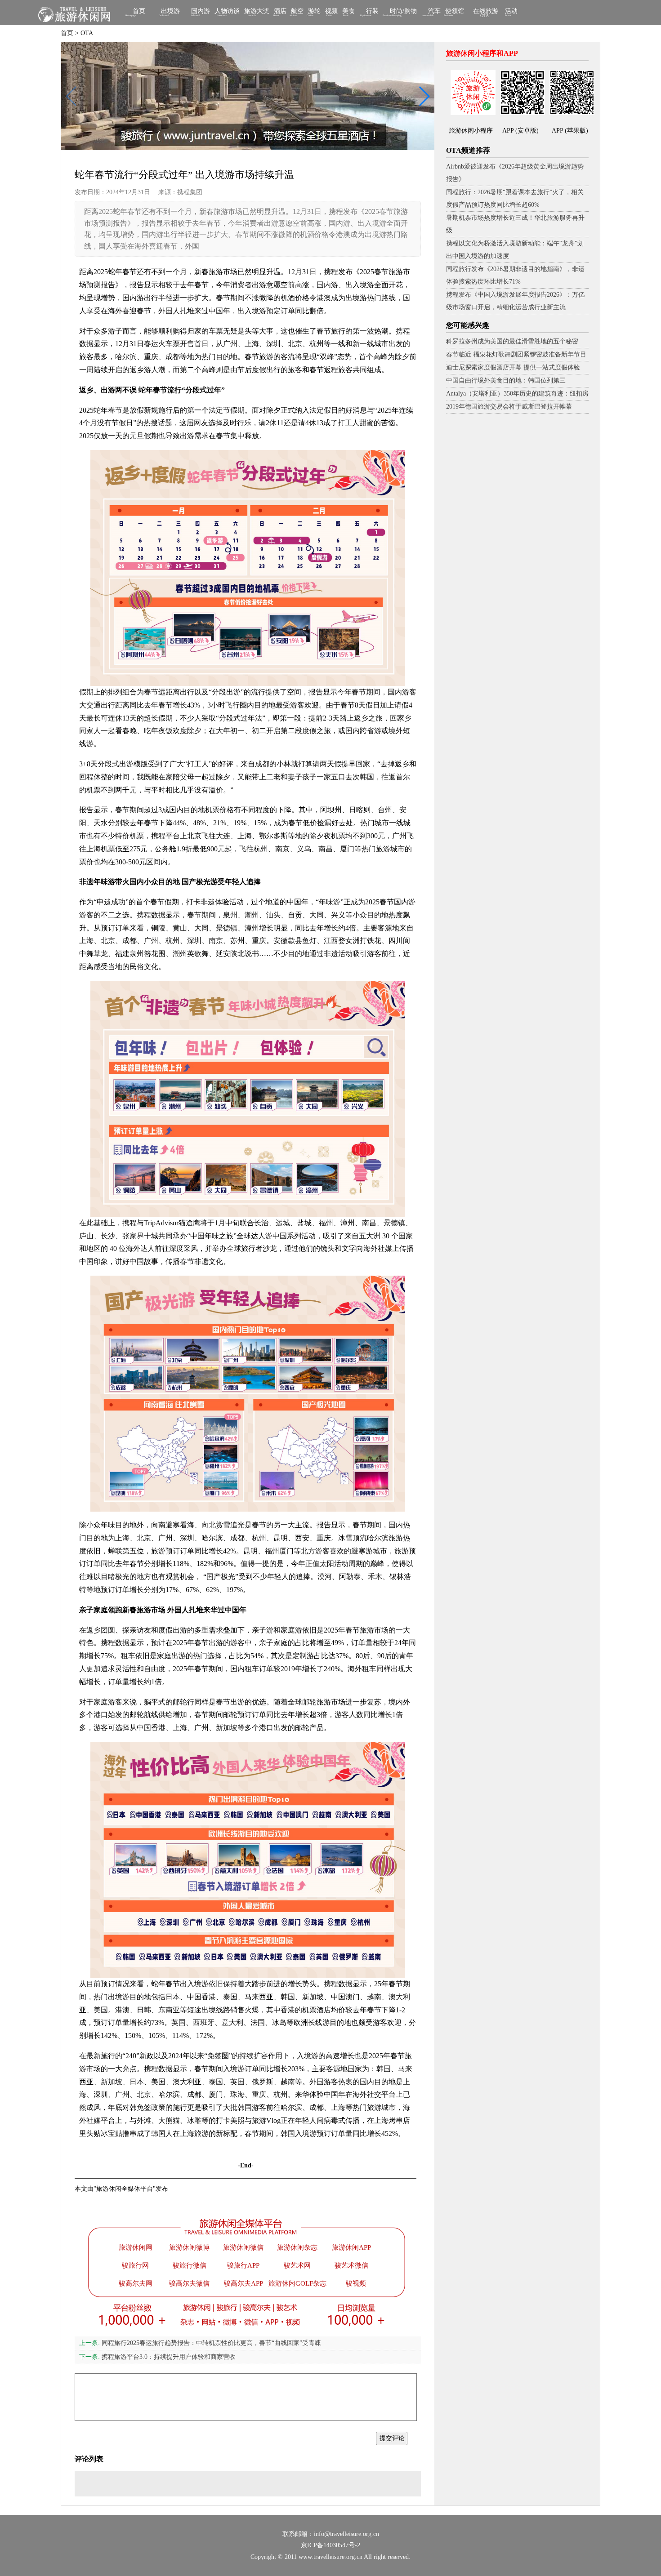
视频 (331, 12)
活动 (511, 12)
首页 (139, 12)
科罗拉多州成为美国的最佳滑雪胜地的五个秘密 (512, 341)
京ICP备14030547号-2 (330, 2545)
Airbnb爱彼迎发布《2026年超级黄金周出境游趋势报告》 (515, 173)
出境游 (170, 12)
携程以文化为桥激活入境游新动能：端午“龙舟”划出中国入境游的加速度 (515, 250)
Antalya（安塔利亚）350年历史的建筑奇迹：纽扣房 (517, 394)
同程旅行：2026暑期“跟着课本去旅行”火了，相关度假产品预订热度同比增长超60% (515, 198)
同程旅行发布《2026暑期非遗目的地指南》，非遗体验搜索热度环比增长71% (515, 275)
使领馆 (455, 12)
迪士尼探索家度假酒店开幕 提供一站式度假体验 (513, 367)
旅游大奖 (257, 12)
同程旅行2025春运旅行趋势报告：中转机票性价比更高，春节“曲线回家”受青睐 (200, 2343)
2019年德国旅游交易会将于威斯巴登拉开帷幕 (509, 407)
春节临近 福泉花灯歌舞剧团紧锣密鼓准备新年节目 (516, 354)
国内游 (201, 12)
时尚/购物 (403, 12)
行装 (372, 12)
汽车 (434, 12)
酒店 (280, 12)
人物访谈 (227, 12)
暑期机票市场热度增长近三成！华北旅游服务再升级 (515, 224)
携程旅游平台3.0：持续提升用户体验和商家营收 (157, 2357)
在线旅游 (486, 13)
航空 (297, 12)
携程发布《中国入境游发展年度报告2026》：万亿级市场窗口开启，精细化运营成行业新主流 (515, 301)
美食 (348, 12)
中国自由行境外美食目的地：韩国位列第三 (506, 380)
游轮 (314, 12)
